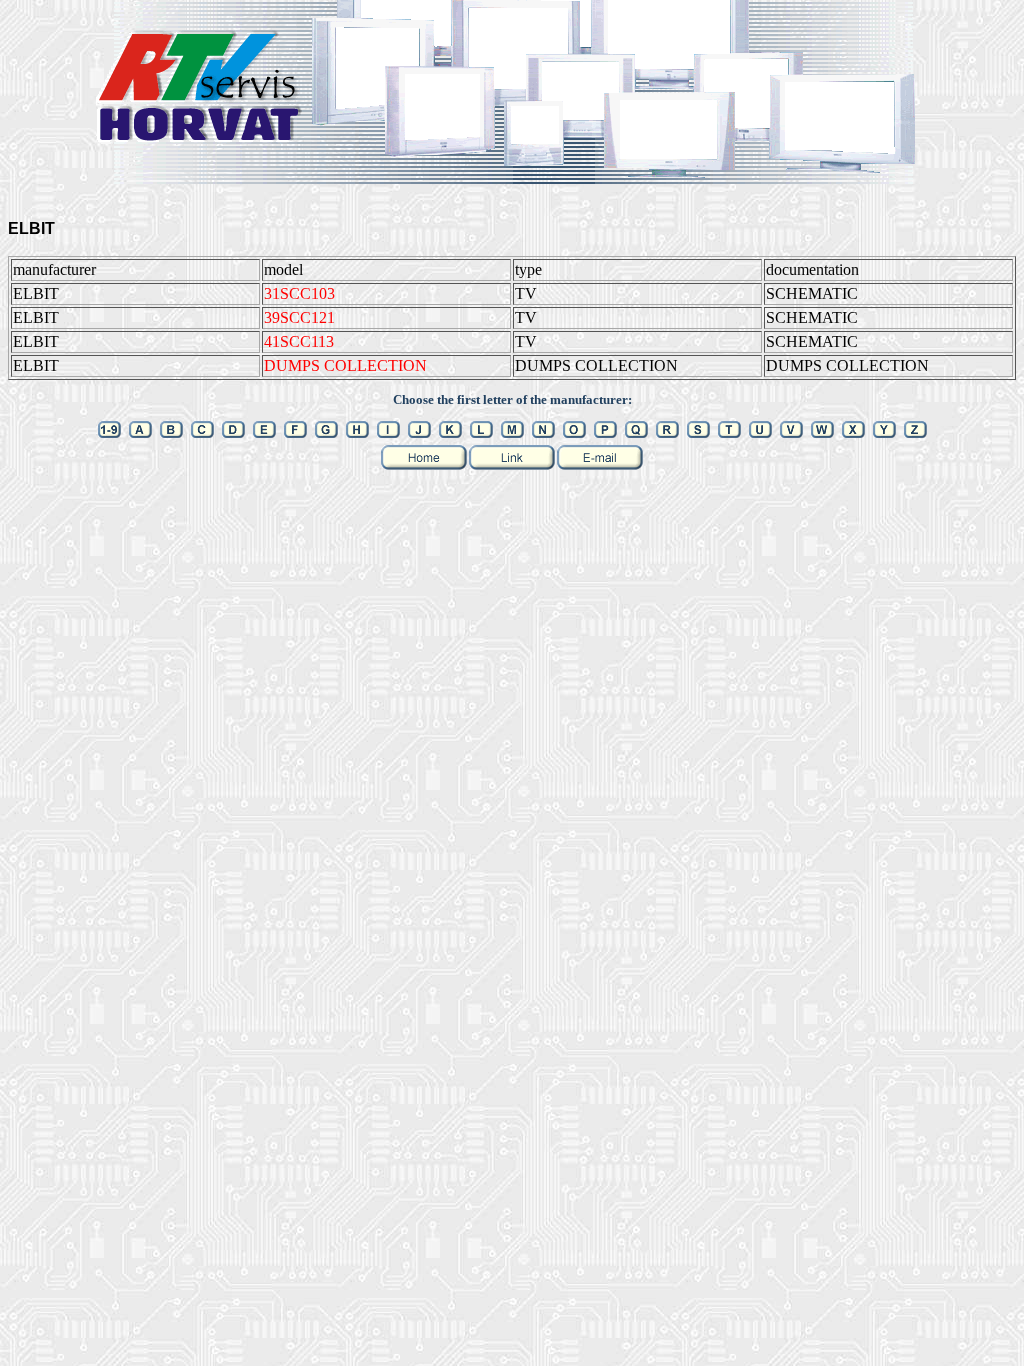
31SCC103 (299, 293)
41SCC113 (299, 341)
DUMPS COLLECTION (345, 365)
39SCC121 (299, 317)
